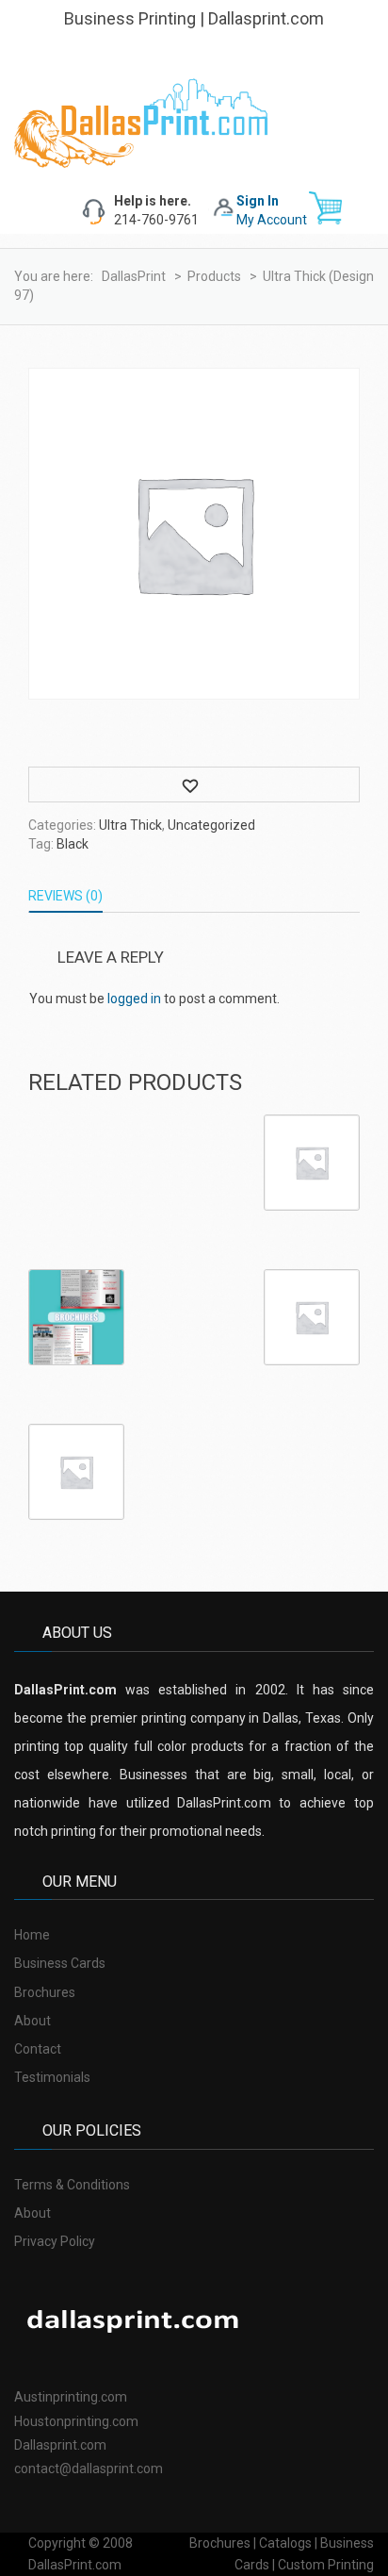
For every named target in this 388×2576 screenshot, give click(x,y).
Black (73, 844)
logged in (134, 999)
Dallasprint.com (60, 2445)
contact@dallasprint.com (89, 2469)
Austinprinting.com (71, 2397)
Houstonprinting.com (76, 2421)
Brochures (45, 1992)
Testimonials (52, 2077)
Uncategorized (211, 825)
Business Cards (60, 1963)
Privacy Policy (55, 2241)
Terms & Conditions (72, 2185)
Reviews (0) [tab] (65, 896)
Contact (38, 2049)
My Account (272, 220)
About (32, 2021)
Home (32, 1935)
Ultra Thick (130, 825)
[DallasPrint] (141, 122)
